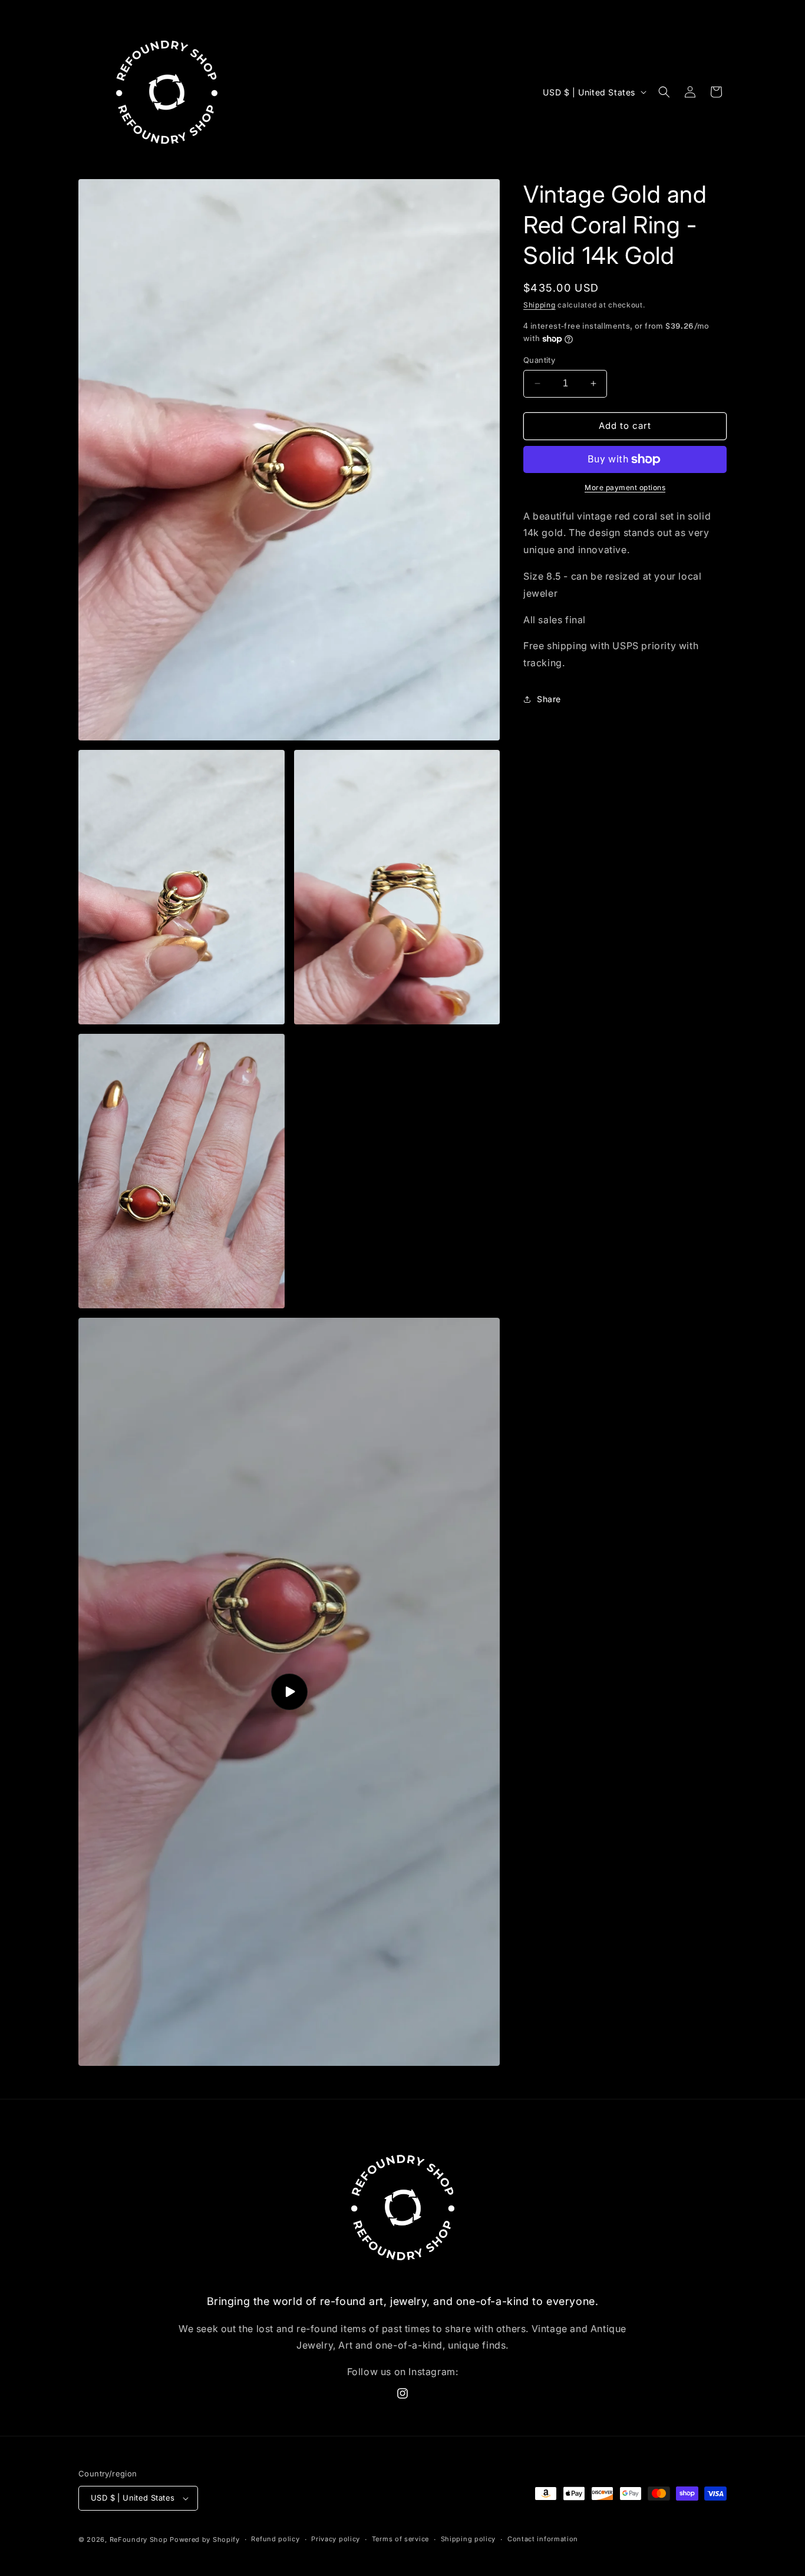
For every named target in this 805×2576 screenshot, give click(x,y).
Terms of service (400, 2539)
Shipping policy (469, 2539)
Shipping (540, 305)
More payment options (625, 487)
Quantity (539, 360)
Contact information (543, 2539)
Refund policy (275, 2539)
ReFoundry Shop (139, 2539)
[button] (664, 92)
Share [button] (549, 699)
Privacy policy (336, 2539)
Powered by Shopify (205, 2539)
